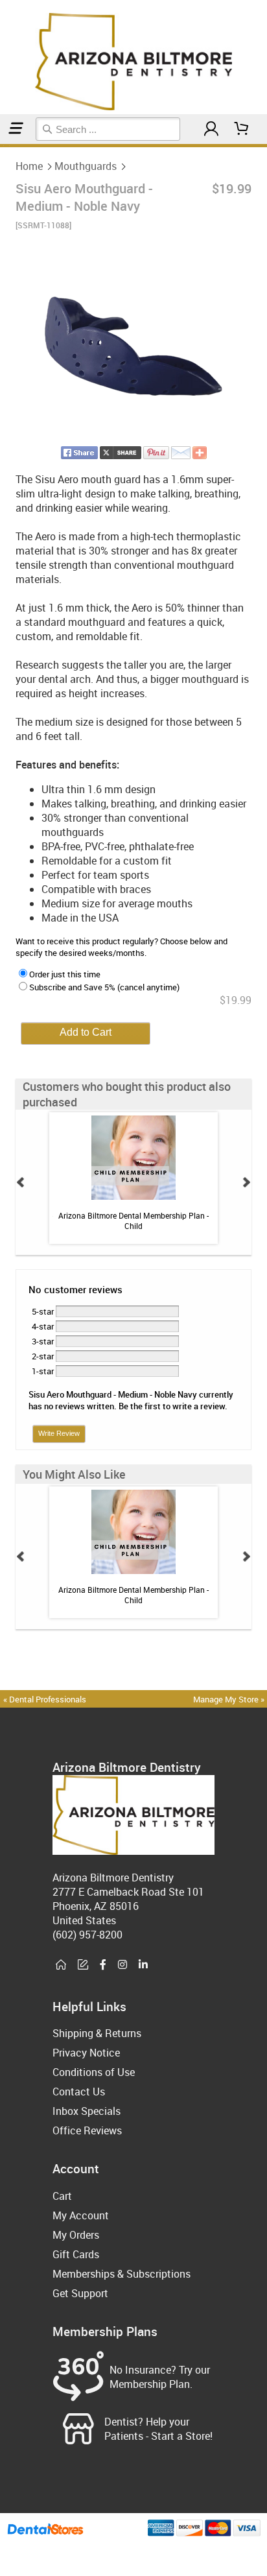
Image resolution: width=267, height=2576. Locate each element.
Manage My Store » (230, 1699)
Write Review (59, 1433)
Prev (21, 1182)
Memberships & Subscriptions (122, 2274)
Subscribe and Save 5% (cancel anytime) (104, 987)
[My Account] (211, 129)
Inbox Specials (87, 2111)
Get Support (80, 2293)
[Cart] (242, 129)
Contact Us (79, 2092)
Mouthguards (86, 166)
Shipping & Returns (97, 2033)
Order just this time (65, 974)
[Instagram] (122, 1965)
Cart (62, 2196)
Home (29, 166)
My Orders (76, 2235)
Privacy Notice (86, 2053)
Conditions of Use (94, 2072)
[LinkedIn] (143, 1965)
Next (246, 1182)
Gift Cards (76, 2254)
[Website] (61, 1965)
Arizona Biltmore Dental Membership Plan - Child (133, 1221)
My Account (81, 2215)
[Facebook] (103, 1965)
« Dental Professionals (45, 1699)
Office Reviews (87, 2130)
